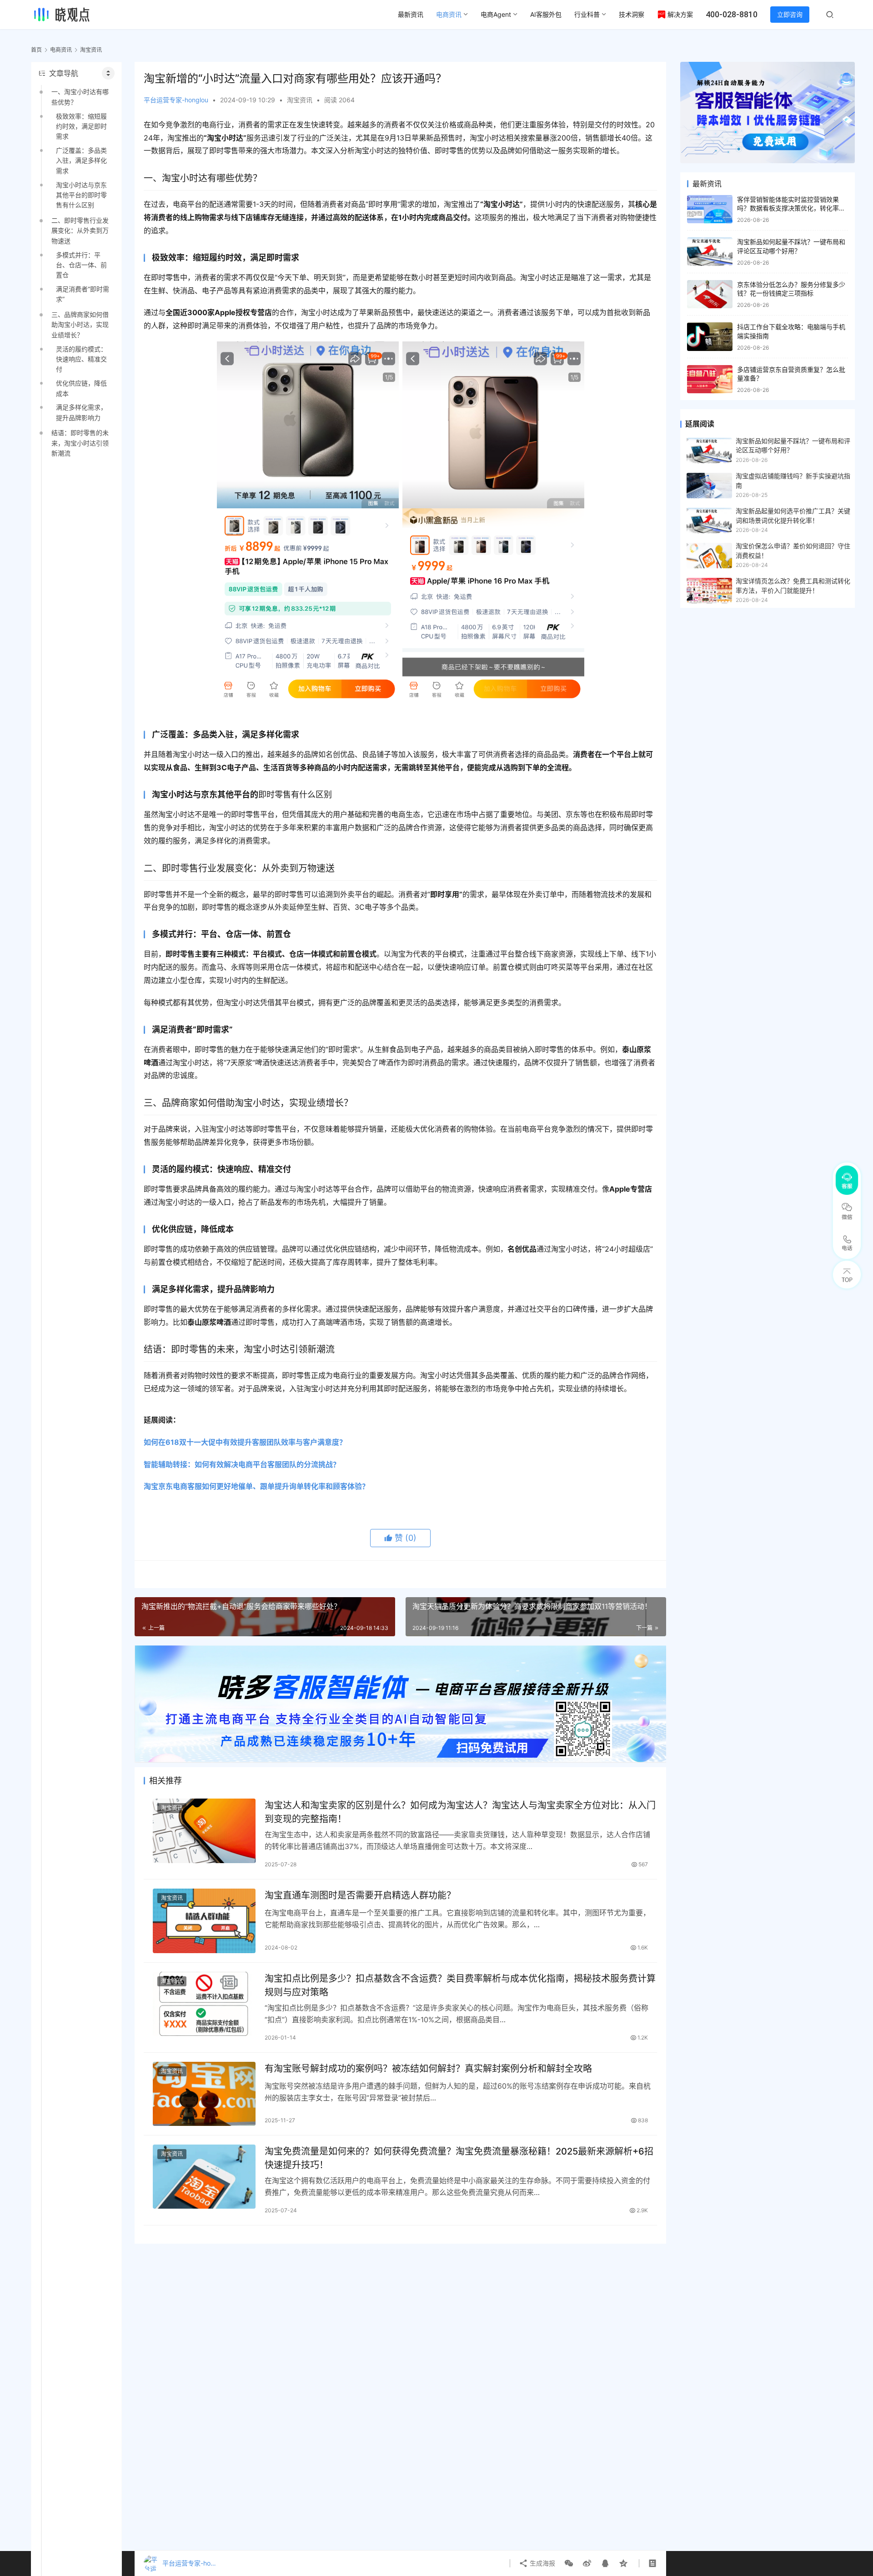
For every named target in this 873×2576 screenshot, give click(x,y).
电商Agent (496, 14)
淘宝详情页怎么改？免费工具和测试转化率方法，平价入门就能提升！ (793, 585)
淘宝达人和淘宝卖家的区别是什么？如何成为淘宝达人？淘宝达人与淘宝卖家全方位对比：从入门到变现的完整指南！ (460, 1812)
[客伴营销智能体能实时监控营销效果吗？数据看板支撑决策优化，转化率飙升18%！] (710, 209)
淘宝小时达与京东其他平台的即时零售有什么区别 (81, 195)
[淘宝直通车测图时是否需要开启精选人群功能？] (204, 1921)
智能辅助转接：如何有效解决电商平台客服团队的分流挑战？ (242, 1464)
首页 (36, 50)
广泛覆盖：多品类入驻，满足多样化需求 (81, 160)
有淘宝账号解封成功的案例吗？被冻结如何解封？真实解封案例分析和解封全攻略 (428, 2069)
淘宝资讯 (300, 100)
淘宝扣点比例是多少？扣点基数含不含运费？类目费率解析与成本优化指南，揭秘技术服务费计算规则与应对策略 (460, 1985)
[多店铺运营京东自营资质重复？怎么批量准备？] (710, 379)
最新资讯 (411, 14)
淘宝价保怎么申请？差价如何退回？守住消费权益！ (793, 550)
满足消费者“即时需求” (83, 294)
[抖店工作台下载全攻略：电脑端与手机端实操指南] (710, 337)
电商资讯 (449, 14)
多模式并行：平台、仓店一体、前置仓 (81, 265)
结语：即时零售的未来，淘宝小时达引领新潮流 (80, 443)
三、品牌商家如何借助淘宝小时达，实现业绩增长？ (80, 325)
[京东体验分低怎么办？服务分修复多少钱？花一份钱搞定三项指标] (710, 294)
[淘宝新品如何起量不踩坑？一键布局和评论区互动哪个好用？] (710, 252)
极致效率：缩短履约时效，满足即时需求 (81, 126)
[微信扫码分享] (569, 2563)
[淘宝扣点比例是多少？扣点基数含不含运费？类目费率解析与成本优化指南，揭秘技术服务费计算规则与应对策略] (204, 2004)
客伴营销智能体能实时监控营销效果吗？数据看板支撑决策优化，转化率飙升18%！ (791, 208)
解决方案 (680, 14)
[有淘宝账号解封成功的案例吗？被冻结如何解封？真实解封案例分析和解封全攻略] (204, 2094)
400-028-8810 (732, 14)
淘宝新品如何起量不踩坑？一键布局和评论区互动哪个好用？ (793, 445)
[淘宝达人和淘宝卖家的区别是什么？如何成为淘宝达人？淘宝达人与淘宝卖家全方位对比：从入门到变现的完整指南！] (204, 1831)
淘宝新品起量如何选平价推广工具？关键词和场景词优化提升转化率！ (793, 515)
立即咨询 (790, 14)
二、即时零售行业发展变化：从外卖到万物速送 (80, 231)
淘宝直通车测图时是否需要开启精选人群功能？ (360, 1895)
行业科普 (587, 14)
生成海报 (542, 2563)
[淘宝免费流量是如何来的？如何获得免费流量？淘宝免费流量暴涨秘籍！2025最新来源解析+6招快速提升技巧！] (204, 2177)
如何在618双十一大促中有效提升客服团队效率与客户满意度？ (245, 1442)
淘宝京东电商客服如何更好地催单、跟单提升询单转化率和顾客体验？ (256, 1486)
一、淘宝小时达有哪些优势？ (80, 97)
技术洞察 (632, 14)
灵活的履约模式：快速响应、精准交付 (81, 359)
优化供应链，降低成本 (81, 388)
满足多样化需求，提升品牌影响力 (81, 412)
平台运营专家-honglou (176, 100)
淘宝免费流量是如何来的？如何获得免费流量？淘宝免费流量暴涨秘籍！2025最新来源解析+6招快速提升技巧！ (459, 2158)
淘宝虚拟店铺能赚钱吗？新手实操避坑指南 (793, 480)
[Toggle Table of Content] (108, 73)
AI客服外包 (546, 14)
